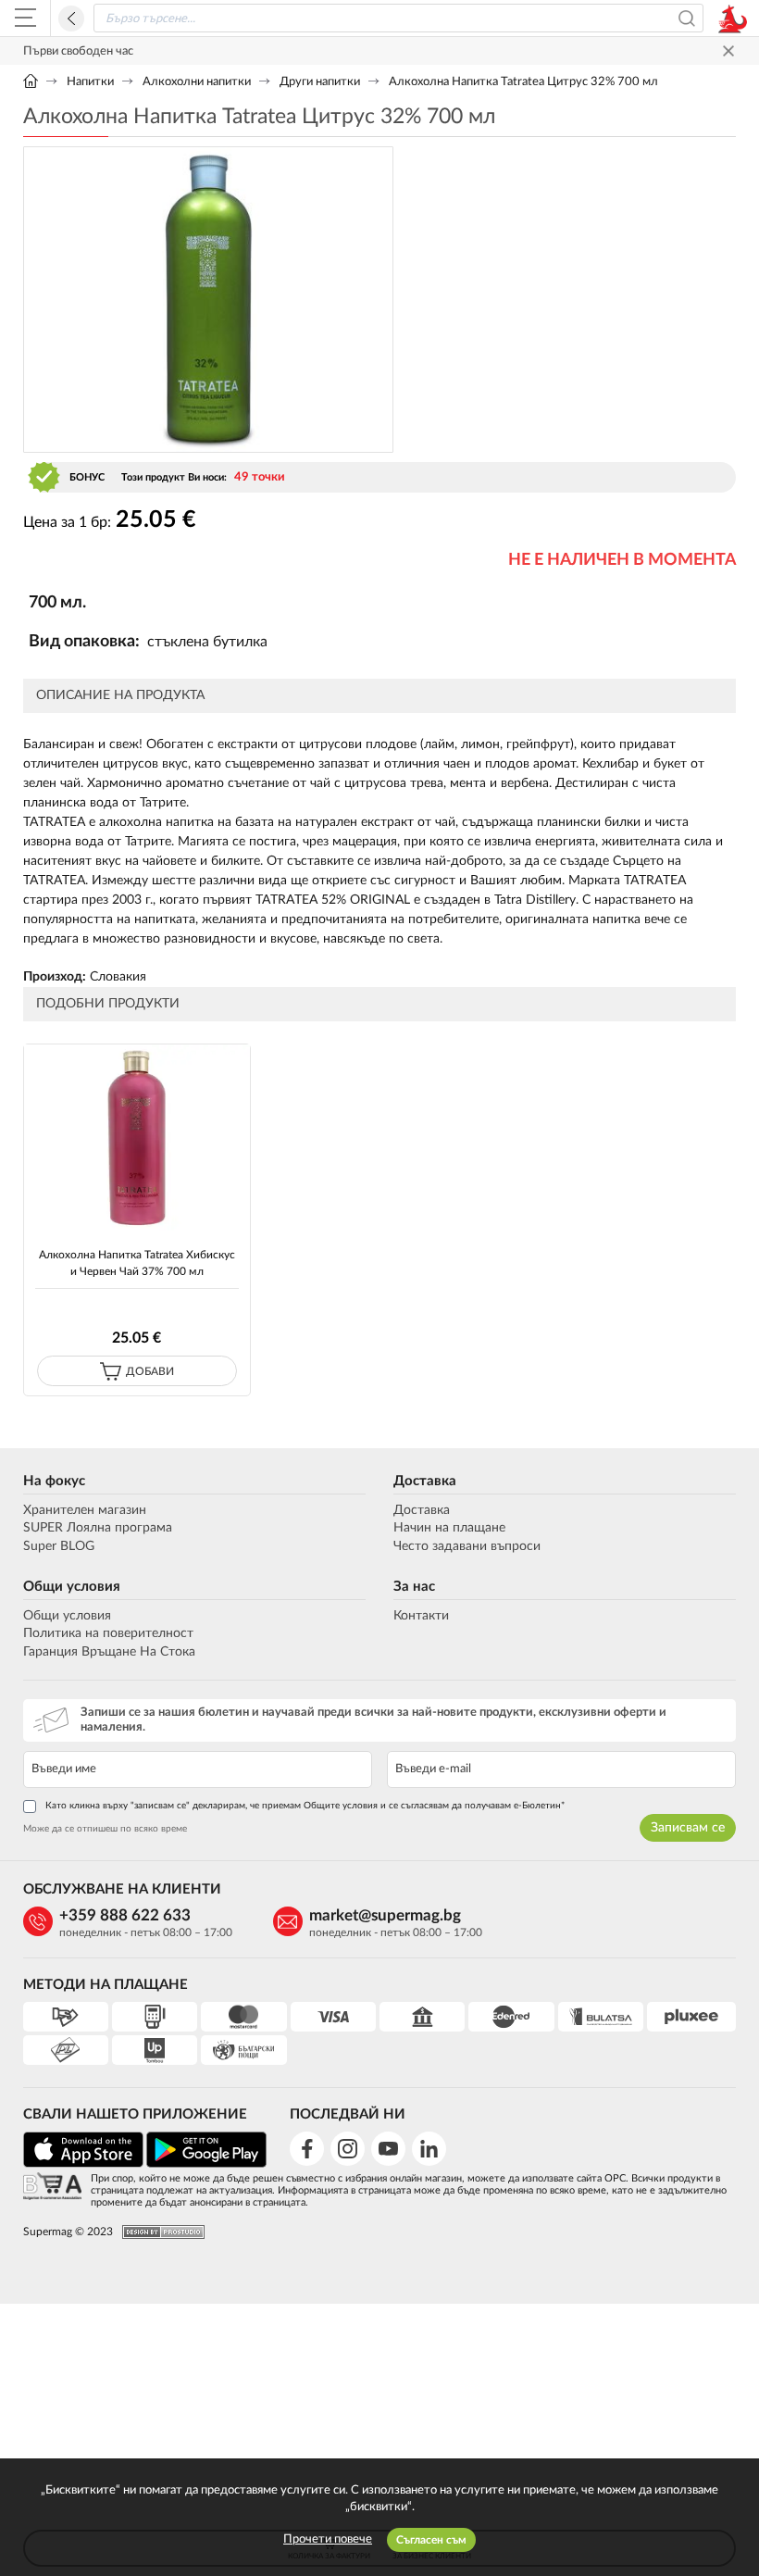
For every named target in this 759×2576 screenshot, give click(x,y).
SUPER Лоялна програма (98, 1528)
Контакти (421, 1616)
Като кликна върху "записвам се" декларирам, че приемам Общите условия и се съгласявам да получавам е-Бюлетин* (305, 1806)
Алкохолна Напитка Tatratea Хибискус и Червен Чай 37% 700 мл (137, 1263)
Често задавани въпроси (467, 1546)
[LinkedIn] (429, 2149)
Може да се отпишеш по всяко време (105, 1829)
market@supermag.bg (385, 1915)
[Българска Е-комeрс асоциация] (52, 2188)
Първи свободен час (78, 51)
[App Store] (83, 2164)
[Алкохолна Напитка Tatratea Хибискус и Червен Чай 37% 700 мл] (137, 1138)
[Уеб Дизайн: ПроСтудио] (159, 2232)
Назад (71, 19)
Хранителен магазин (85, 1510)
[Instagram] (348, 2149)
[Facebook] (307, 2149)
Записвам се (688, 1828)
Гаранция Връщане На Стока (109, 1652)
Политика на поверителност (108, 1633)
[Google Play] (206, 2164)
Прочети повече (328, 2539)
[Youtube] (388, 2149)
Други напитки (320, 82)
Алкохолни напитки (197, 82)
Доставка (425, 1481)
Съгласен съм (431, 2540)
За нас (414, 1587)
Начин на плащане (449, 1528)
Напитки (90, 82)
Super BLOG (59, 1546)
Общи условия (72, 1587)
